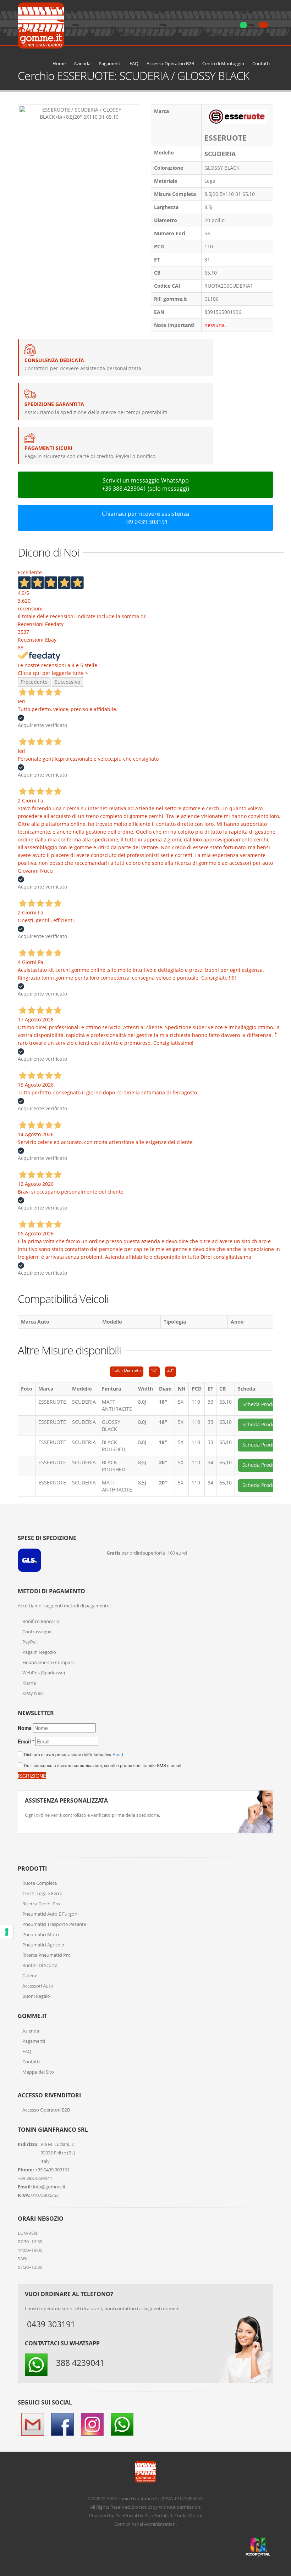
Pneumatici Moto (41, 1934)
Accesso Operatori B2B (170, 64)
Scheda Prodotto (262, 1404)
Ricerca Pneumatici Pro (46, 1955)
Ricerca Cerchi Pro (41, 1904)
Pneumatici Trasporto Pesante (54, 1924)
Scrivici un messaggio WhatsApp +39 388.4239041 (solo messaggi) (145, 484)
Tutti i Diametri (127, 1370)
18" (154, 1370)
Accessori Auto (38, 1986)
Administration (160, 2524)
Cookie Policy (188, 2515)
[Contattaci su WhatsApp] (280, 1864)
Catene (30, 1975)
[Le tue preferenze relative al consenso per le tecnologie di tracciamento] (7, 1932)
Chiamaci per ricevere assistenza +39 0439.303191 (145, 518)
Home (59, 64)
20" (171, 1370)
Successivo (67, 682)
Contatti (261, 64)
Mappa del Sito (38, 2072)
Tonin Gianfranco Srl (139, 2498)
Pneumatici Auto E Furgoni (50, 1914)
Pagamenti (110, 64)
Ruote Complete (40, 1883)
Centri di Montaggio (223, 64)
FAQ (134, 64)
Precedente (34, 682)
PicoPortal (126, 2515)
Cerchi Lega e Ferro (42, 1893)
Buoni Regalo (36, 1996)
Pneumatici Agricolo (43, 1945)
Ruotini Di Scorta (40, 1965)
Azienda (82, 64)
